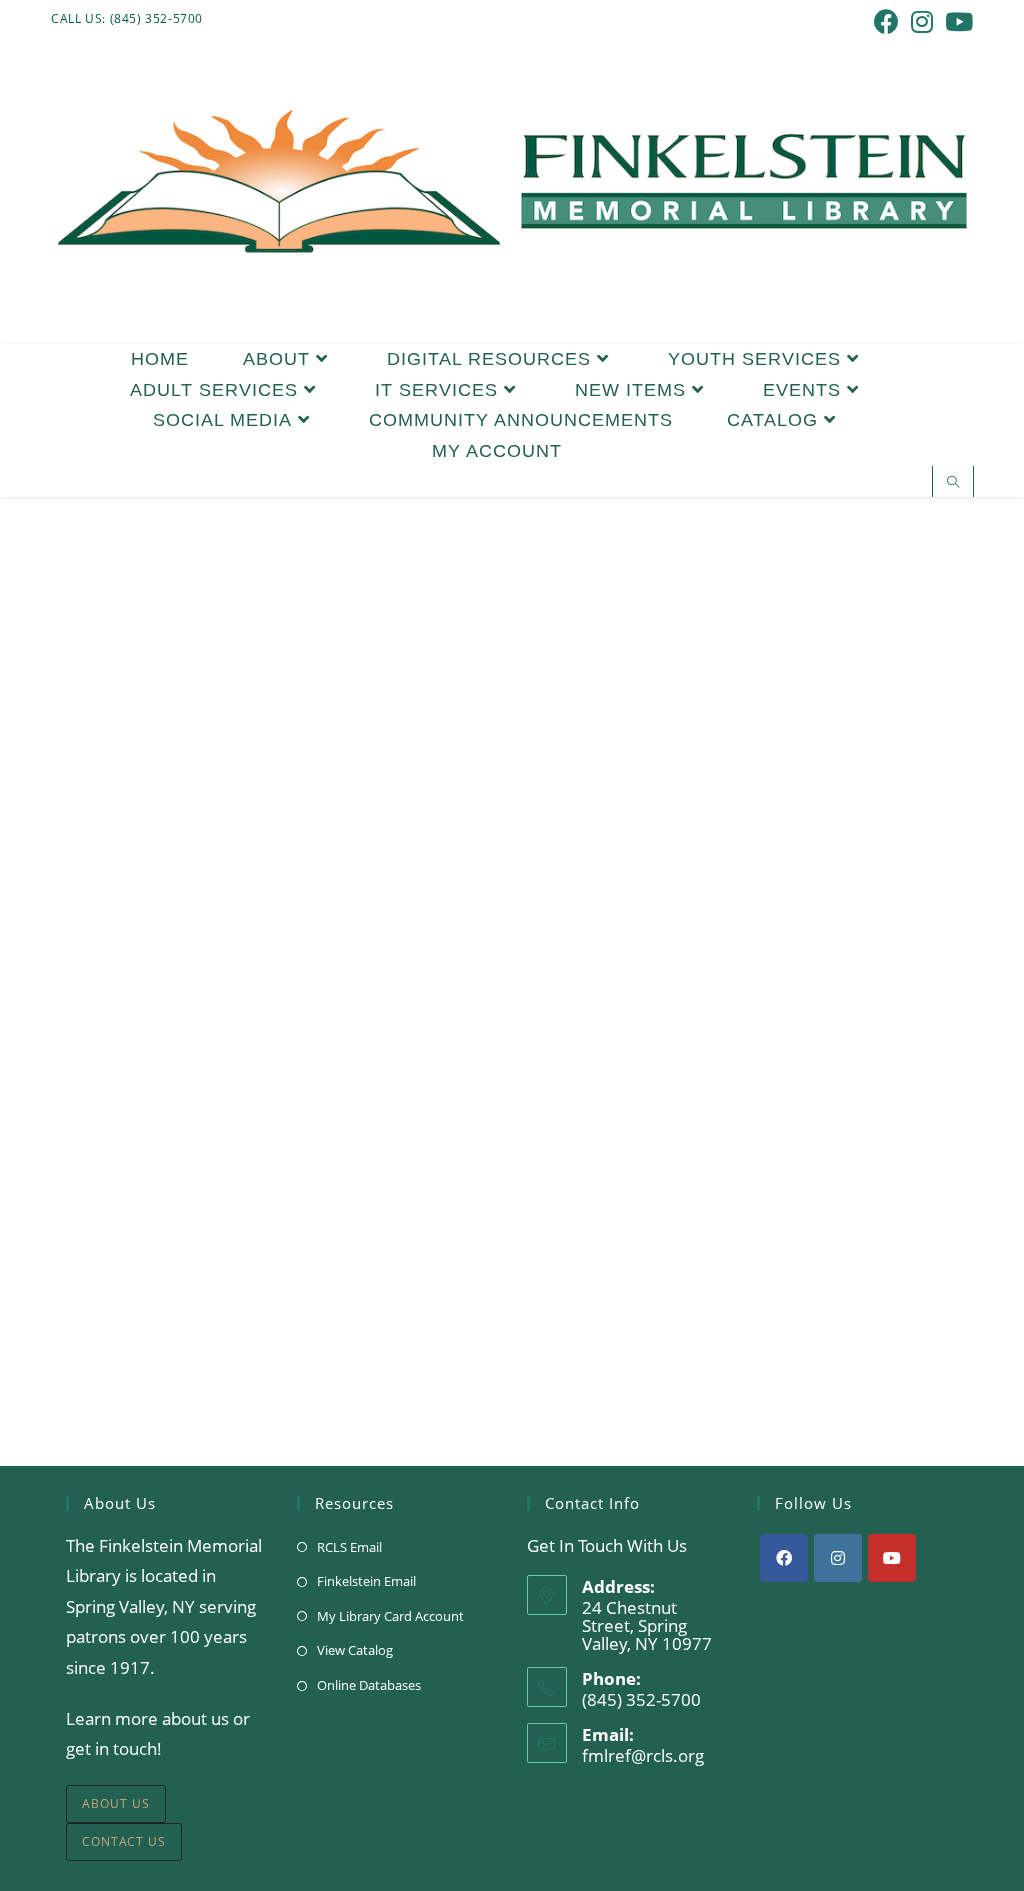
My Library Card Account (390, 1616)
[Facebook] (784, 1558)
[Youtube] (892, 1558)
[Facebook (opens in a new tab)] (886, 21)
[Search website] (953, 483)
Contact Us (124, 1841)
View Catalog (355, 1650)
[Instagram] (838, 1558)
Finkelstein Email (366, 1581)
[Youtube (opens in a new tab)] (956, 21)
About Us (116, 1803)
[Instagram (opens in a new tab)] (922, 21)
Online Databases (369, 1685)
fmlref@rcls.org (643, 1755)
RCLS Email (349, 1547)
